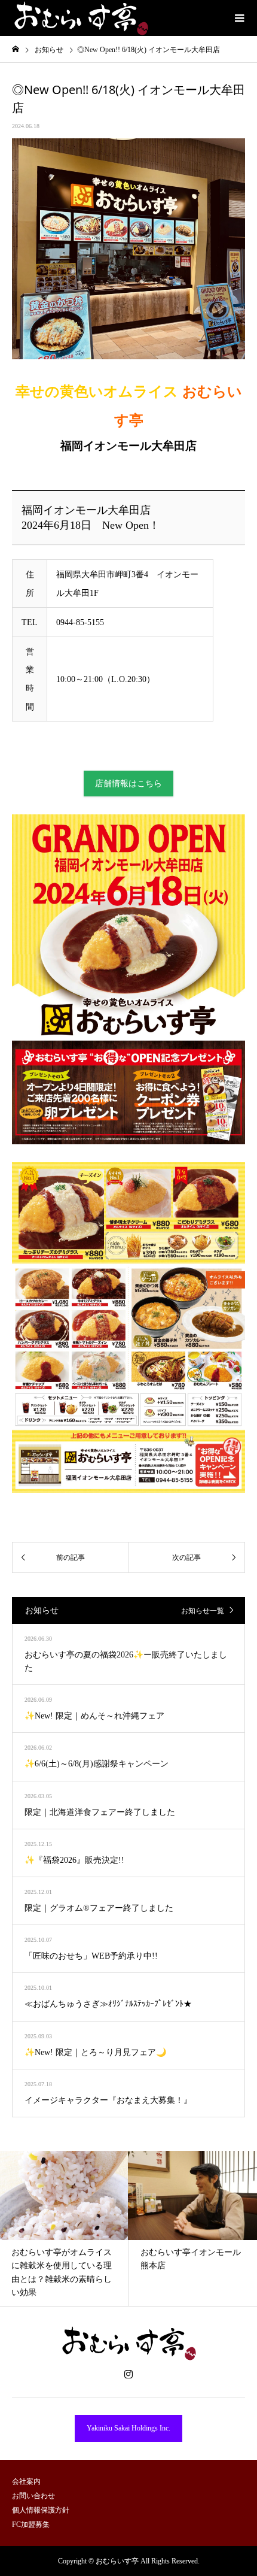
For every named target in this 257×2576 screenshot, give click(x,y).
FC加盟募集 (31, 2525)
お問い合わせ (33, 2496)
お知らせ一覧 (203, 1611)
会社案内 (26, 2481)
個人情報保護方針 (41, 2510)
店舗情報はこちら (128, 784)
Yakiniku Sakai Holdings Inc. (128, 2428)
